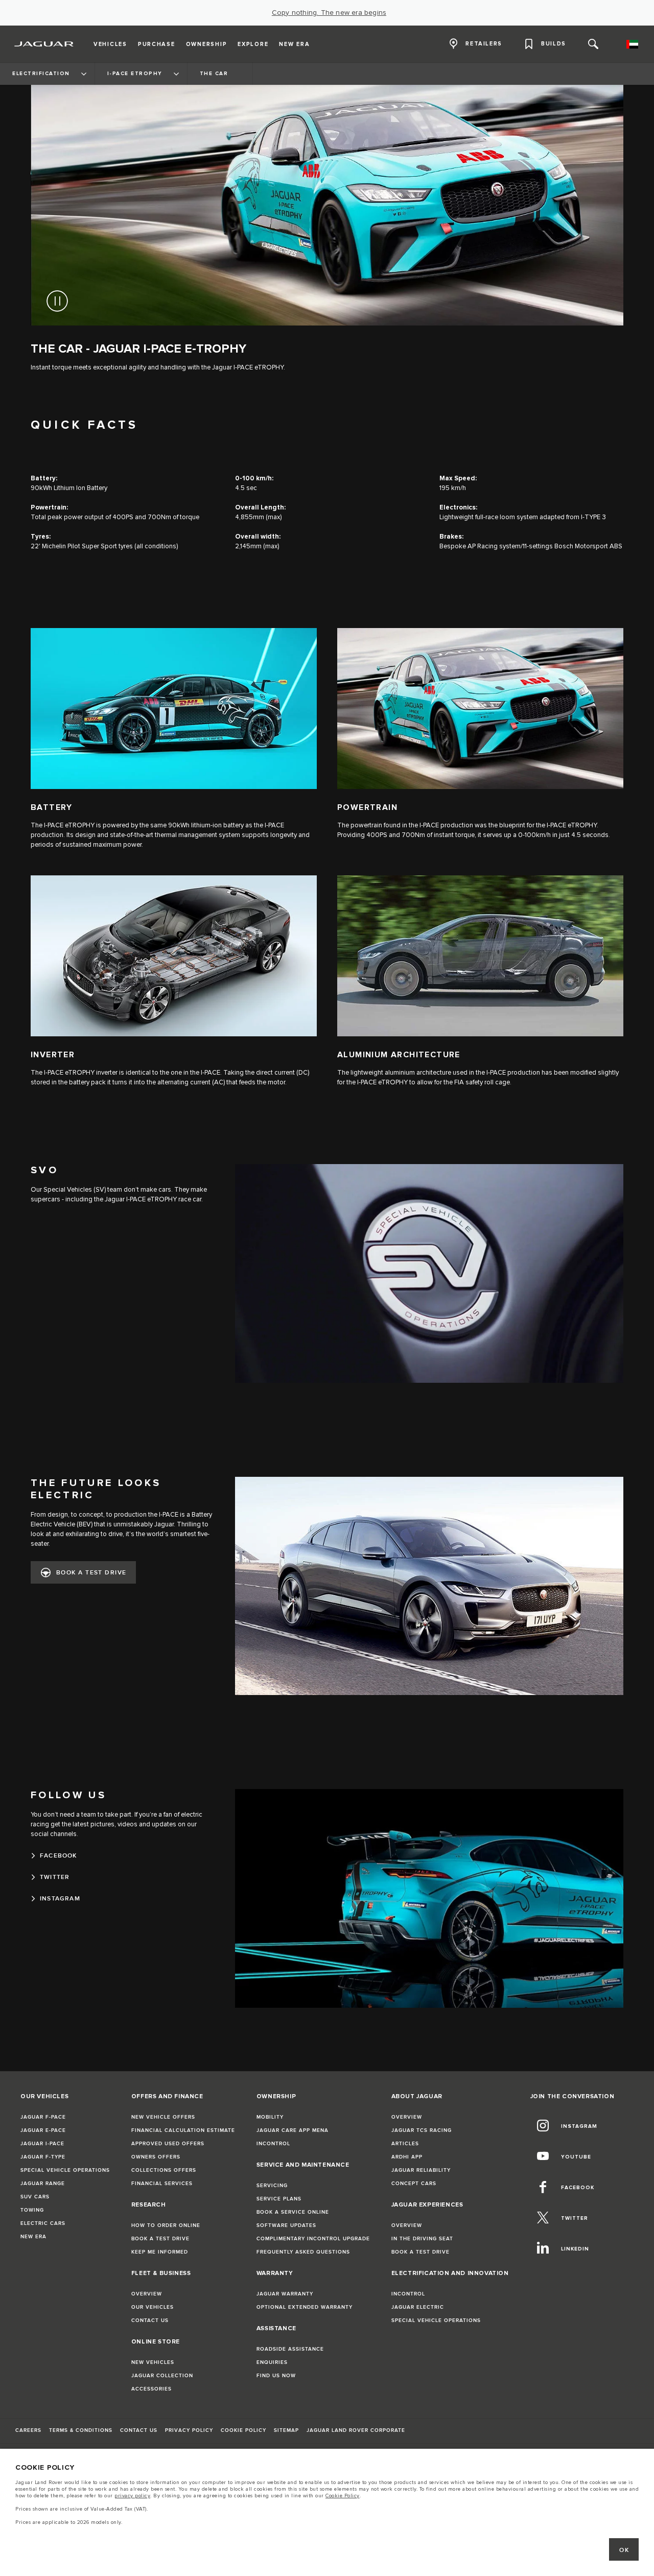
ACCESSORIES (151, 2389)
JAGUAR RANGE (43, 2184)
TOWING (32, 2210)
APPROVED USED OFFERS (168, 2144)
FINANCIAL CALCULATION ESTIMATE (183, 2130)
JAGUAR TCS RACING (422, 2130)
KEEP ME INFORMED (160, 2252)
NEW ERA (33, 2237)
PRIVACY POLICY (189, 2430)
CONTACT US (150, 2320)
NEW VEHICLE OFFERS (163, 2117)
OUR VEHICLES (153, 2307)
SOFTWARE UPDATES (286, 2225)
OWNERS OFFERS (156, 2157)
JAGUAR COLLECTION (162, 2376)
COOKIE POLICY (243, 2430)
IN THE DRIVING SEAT (422, 2239)
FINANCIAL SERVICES (162, 2184)
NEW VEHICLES (153, 2362)
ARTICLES (405, 2144)
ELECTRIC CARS (43, 2223)
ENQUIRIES (272, 2362)
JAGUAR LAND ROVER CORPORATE (356, 2430)
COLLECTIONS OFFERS (164, 2170)
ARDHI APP (407, 2157)
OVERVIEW (147, 2294)
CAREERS (28, 2430)
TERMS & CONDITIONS (81, 2430)
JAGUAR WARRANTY (285, 2294)
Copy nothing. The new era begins (329, 13)
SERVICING (272, 2186)
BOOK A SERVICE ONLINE (293, 2212)
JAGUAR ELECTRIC (418, 2307)
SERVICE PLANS (279, 2199)
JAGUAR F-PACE (43, 2117)
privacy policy (132, 2496)
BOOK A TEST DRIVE (91, 1573)
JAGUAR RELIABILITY (421, 2170)
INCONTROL (273, 2144)
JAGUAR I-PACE (42, 2144)
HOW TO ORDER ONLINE (166, 2225)
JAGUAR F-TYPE (43, 2157)
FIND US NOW (276, 2376)
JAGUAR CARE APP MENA (293, 2130)
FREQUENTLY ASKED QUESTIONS (303, 2252)
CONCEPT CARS (414, 2184)
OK (624, 2550)
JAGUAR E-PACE (43, 2130)
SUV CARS (35, 2197)
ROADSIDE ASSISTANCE (290, 2349)
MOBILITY (270, 2117)
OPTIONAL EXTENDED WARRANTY (305, 2307)
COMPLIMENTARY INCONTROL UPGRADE (313, 2239)
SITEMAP (286, 2430)
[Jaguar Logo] (44, 44)
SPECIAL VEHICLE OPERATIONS (65, 2170)
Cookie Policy (343, 2496)
